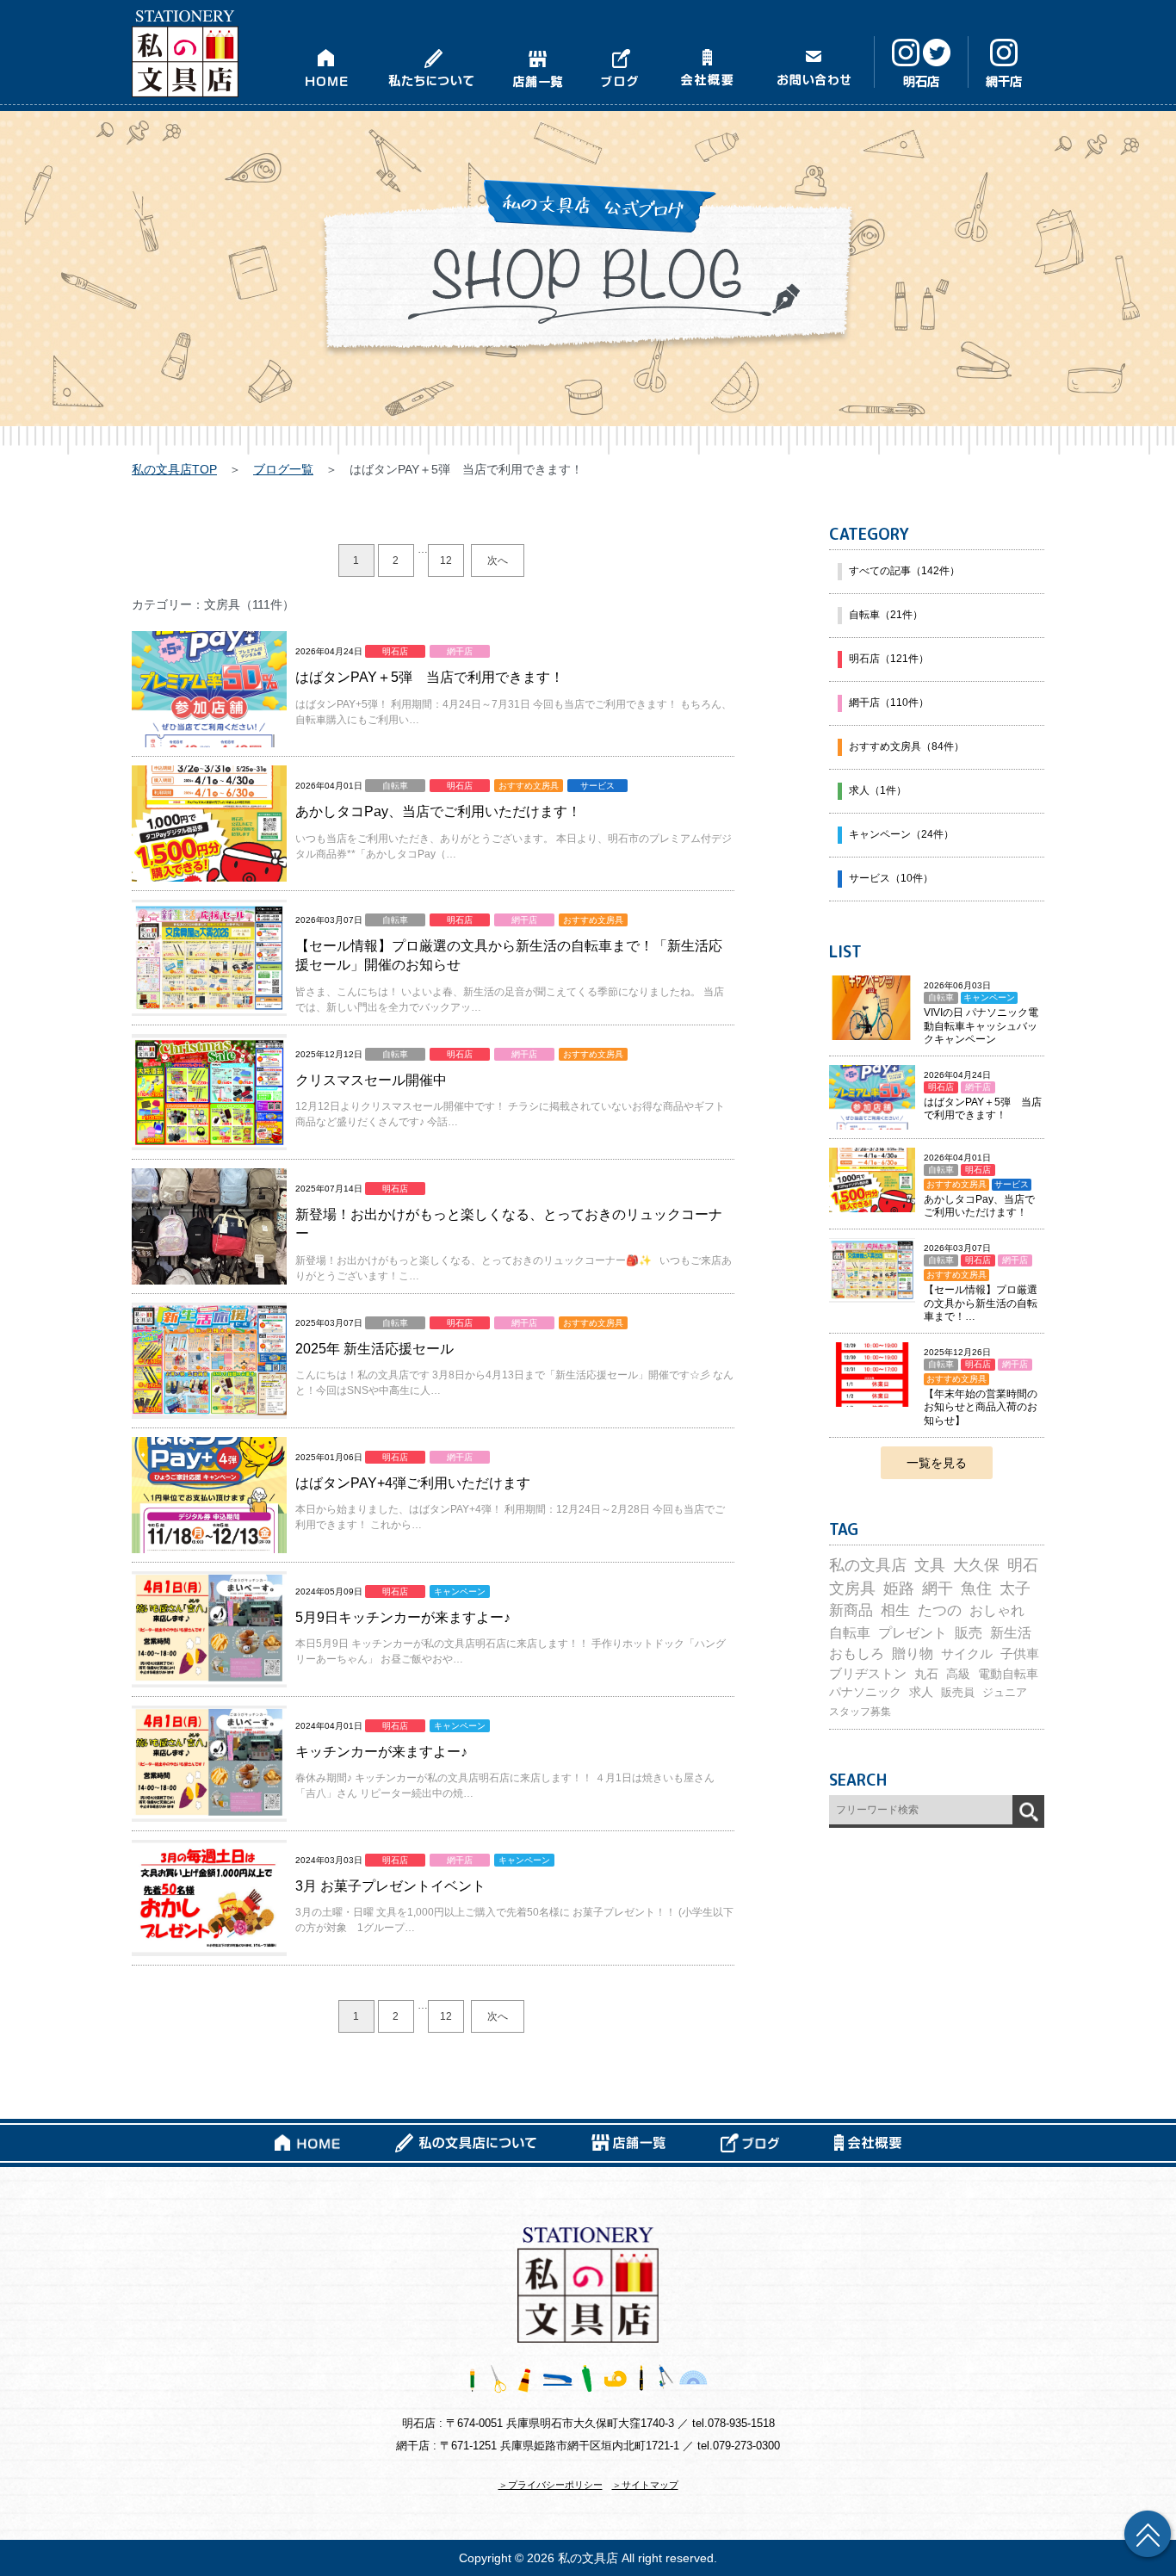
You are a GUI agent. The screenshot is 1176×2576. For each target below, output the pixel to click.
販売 (969, 1632)
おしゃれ (997, 1610)
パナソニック (865, 1692)
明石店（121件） (889, 659)
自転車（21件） (886, 615)
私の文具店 (868, 1565)
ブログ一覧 (283, 469)
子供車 (1020, 1654)
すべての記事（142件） (904, 571)
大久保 (976, 1565)
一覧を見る (937, 1463)
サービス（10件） (891, 878)
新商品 (851, 1610)
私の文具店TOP (174, 469)
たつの (940, 1610)
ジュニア (1005, 1692)
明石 (1023, 1565)
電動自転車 (1008, 1674)
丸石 (926, 1674)
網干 (938, 1588)
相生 (895, 1610)
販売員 (958, 1692)
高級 (958, 1674)
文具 (930, 1565)
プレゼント (913, 1632)
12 (446, 560)
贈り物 (913, 1653)
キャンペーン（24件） (901, 834)
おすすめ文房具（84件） (907, 746)
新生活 (1011, 1633)
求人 (921, 1692)
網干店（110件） (889, 703)
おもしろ (857, 1653)
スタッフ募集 (860, 1712)
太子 (1015, 1588)
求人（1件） (878, 790)
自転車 (850, 1632)
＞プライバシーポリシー (551, 2485)
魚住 (976, 1588)
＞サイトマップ (645, 2485)
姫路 (899, 1588)
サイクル (967, 1653)
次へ (498, 560)
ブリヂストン (868, 1674)
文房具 (852, 1588)
